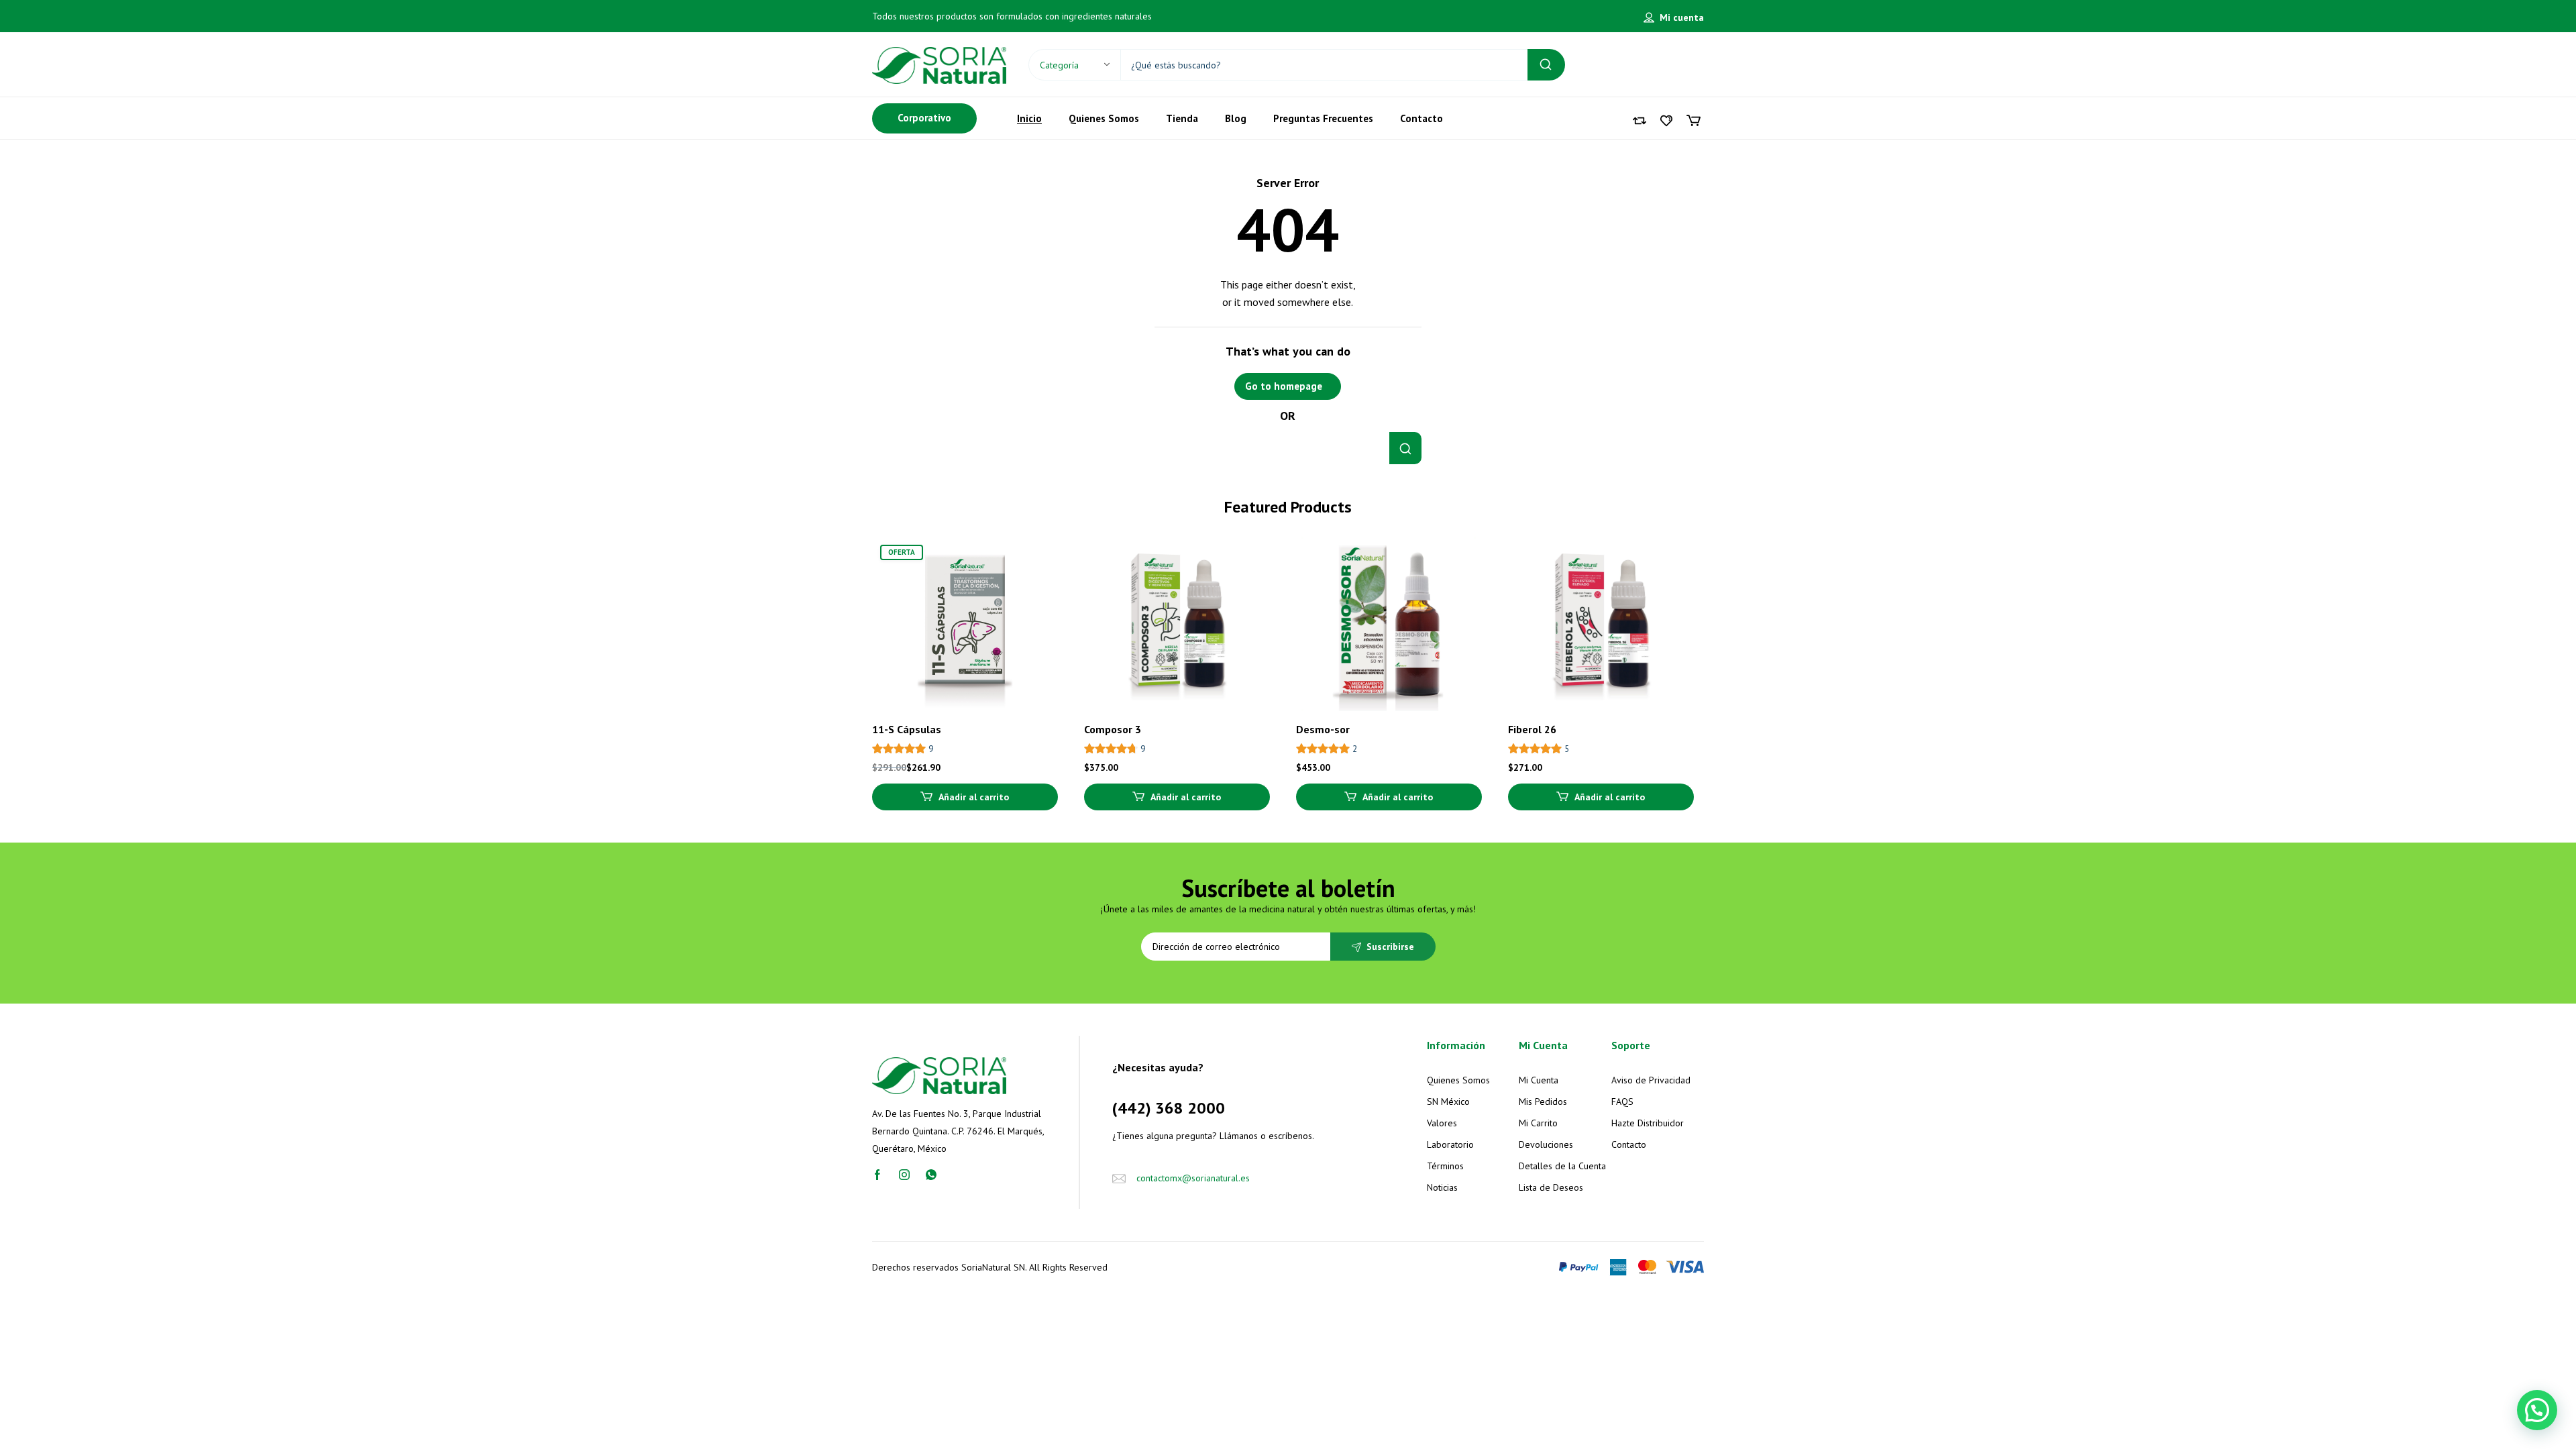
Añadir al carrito (974, 797)
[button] (2537, 1410)
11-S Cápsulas (907, 729)
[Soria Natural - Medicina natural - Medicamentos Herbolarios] (939, 64)
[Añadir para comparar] (1036, 585)
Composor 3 (1113, 729)
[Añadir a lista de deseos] (1036, 558)
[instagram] (904, 1173)
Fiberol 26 (1532, 729)
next (1722, 671)
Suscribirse (1390, 947)
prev (854, 671)
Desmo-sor (1323, 729)
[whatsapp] (931, 1173)
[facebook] (877, 1173)
